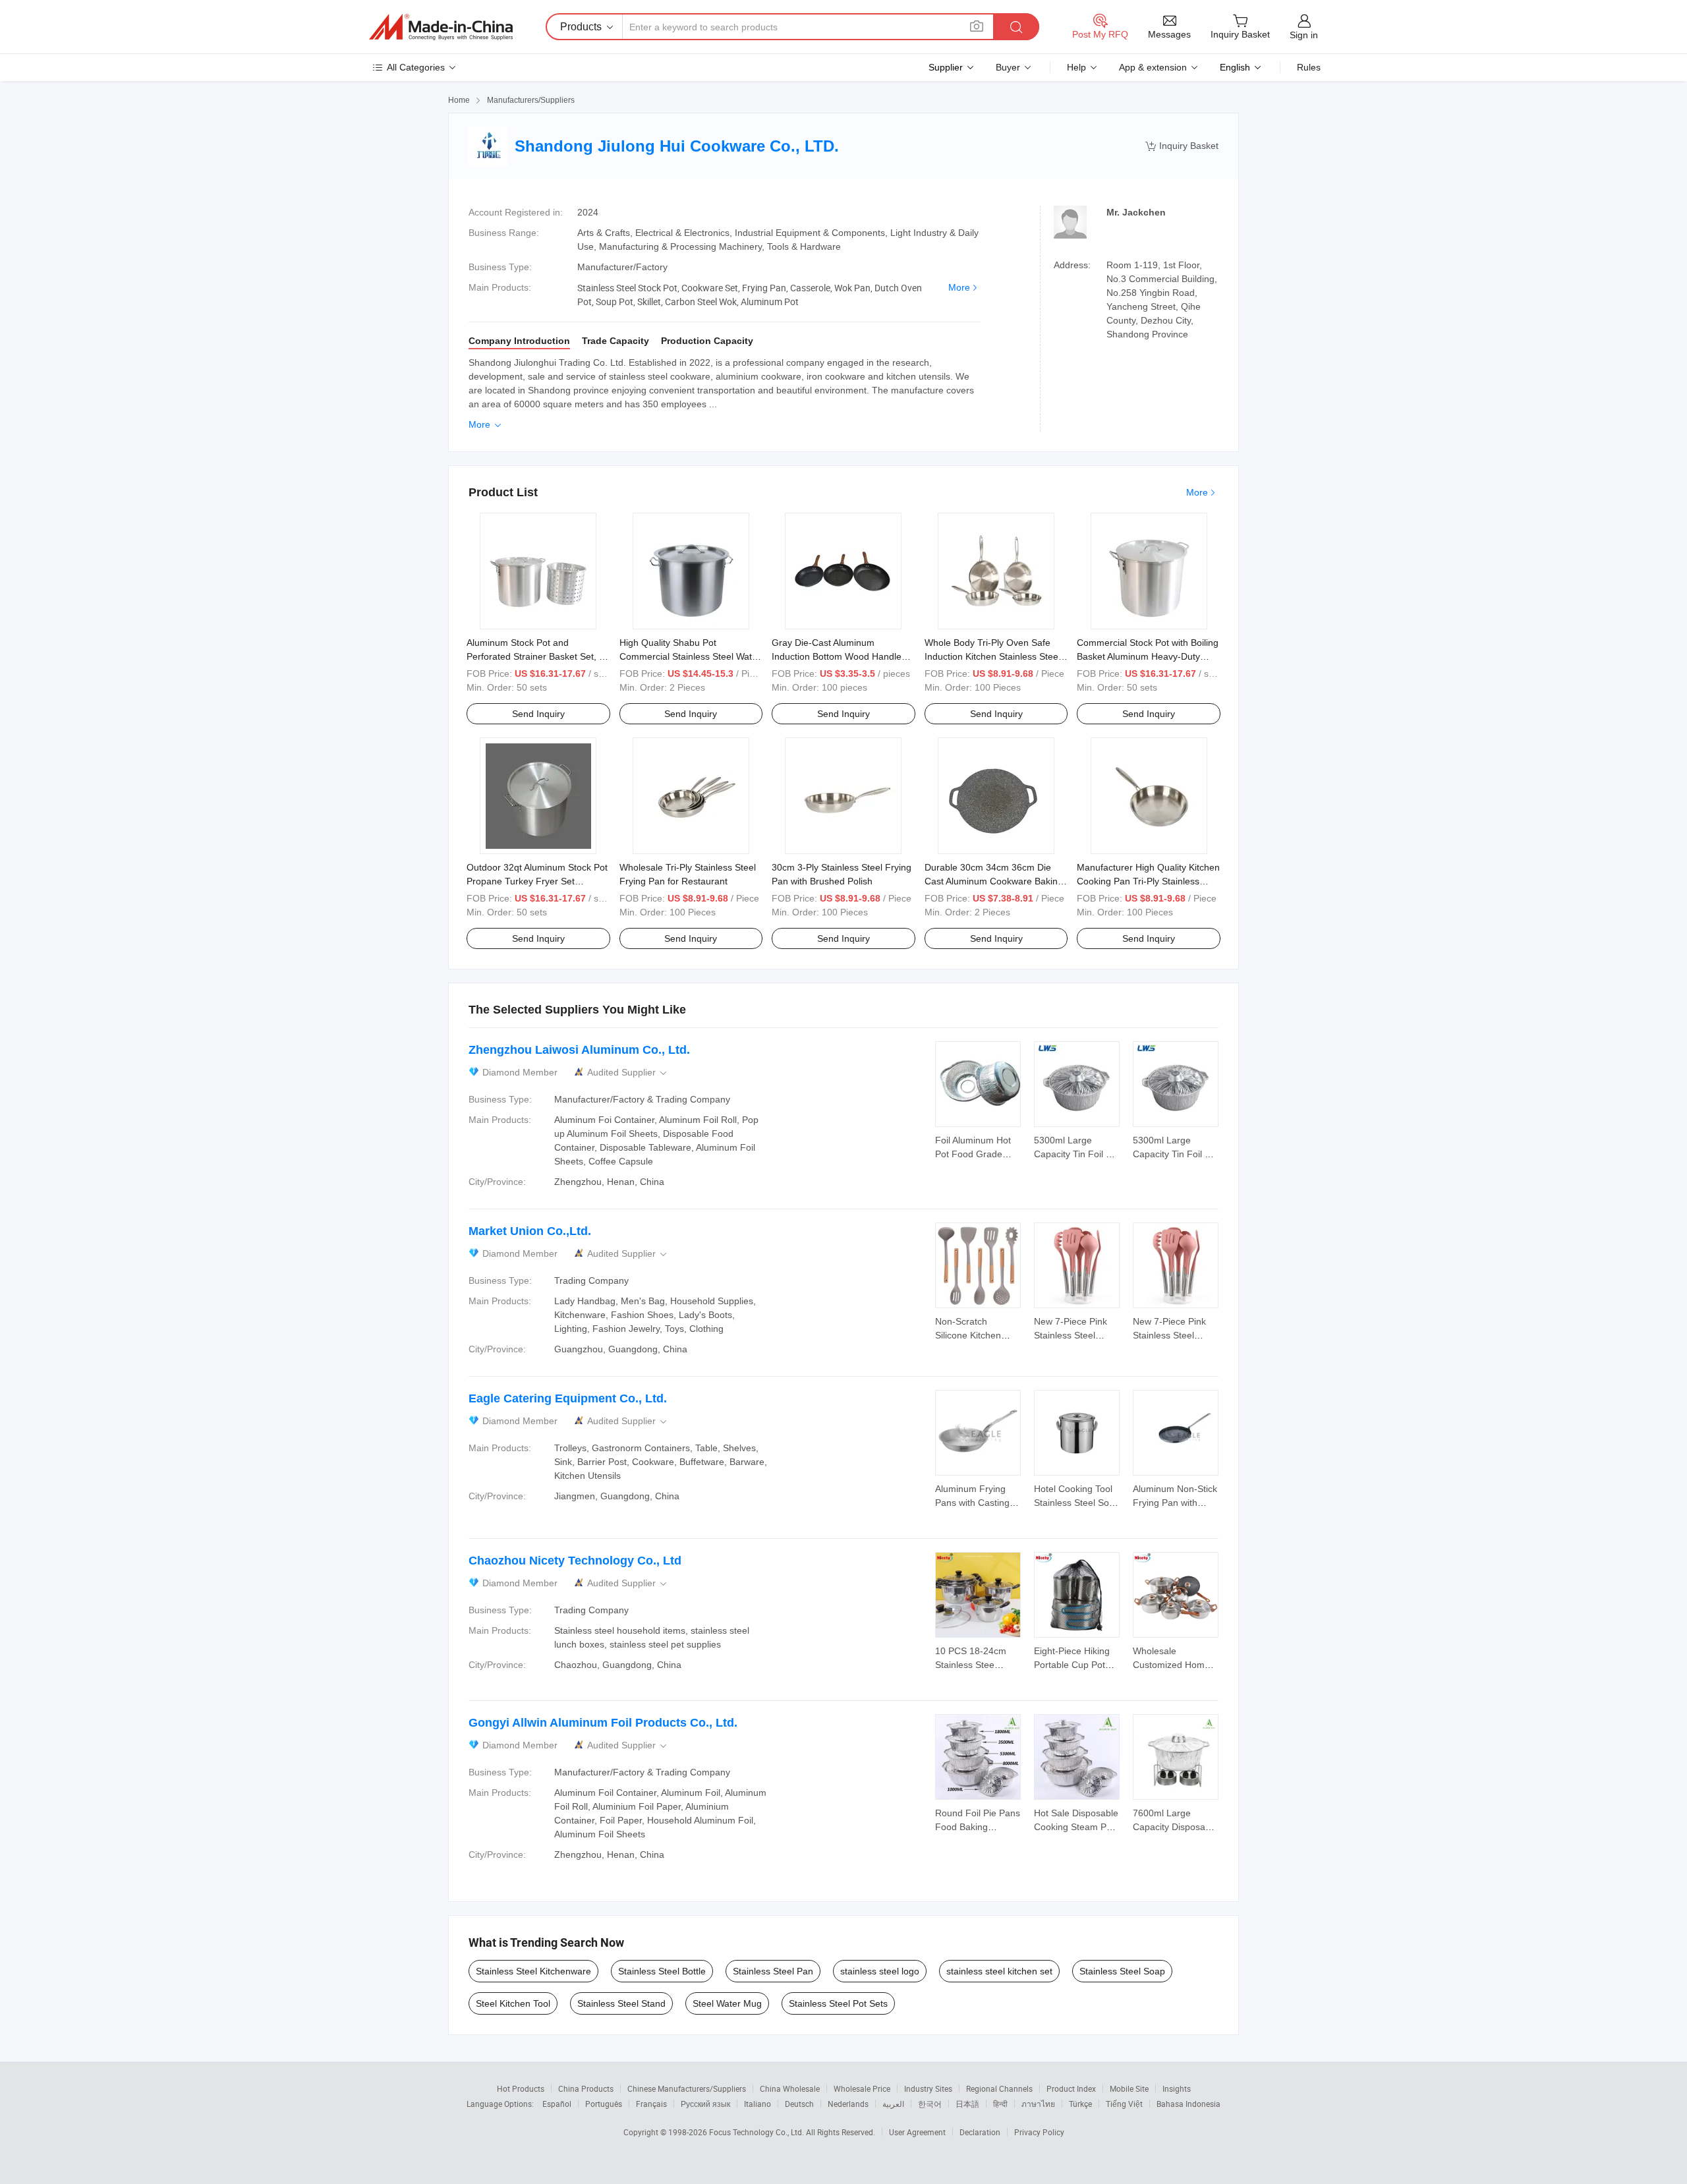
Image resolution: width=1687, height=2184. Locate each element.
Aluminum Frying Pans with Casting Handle (972, 1503)
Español (557, 2104)
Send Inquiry (538, 714)
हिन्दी (1000, 2104)
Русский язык (705, 2104)
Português (604, 2104)
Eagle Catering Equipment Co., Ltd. (568, 1398)
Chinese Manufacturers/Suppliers (687, 2088)
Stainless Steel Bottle (662, 1971)
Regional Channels (999, 2088)
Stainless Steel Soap (1122, 1971)
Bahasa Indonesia (1188, 2104)
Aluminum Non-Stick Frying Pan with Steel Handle (1175, 1503)
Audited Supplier (628, 1073)
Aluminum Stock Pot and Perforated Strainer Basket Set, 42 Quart (538, 656)
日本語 (967, 2104)
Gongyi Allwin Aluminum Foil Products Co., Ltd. (603, 1723)
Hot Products (521, 2088)
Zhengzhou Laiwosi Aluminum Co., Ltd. (579, 1050)
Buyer (1008, 67)
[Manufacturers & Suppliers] (441, 27)
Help (1076, 67)
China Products (586, 2088)
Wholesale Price (862, 2088)
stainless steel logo (880, 1971)
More (959, 287)
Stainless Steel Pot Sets (838, 2003)
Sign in (1304, 35)
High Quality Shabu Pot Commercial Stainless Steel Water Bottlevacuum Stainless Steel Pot (690, 656)
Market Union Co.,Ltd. (530, 1231)
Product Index (1071, 2088)
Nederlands (848, 2104)
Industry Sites (928, 2088)
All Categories (416, 67)
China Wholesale (790, 2088)
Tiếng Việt (1124, 2104)
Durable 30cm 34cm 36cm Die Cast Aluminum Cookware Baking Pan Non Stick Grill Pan (994, 881)
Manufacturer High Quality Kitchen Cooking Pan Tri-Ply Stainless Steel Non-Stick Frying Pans (1148, 881)
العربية (893, 2104)
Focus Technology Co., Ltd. (758, 2132)
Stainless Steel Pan (773, 1971)
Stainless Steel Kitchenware (533, 1971)
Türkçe (1080, 2104)
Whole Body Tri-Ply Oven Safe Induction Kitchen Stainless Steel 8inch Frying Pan (992, 656)
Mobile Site (1129, 2088)
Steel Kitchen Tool (513, 2003)
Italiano (758, 2104)
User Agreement (917, 2132)
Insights (1177, 2088)
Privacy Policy (1039, 2132)
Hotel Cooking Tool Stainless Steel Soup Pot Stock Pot (1077, 1503)
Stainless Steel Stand (621, 2003)
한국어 (930, 2104)
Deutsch (799, 2104)
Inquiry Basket (1182, 146)
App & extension (1153, 67)
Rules (1309, 67)
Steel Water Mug (727, 2003)
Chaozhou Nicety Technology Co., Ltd (575, 1561)
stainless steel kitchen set (999, 1971)
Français (651, 2104)
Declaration (980, 2132)
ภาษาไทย (1038, 2104)
